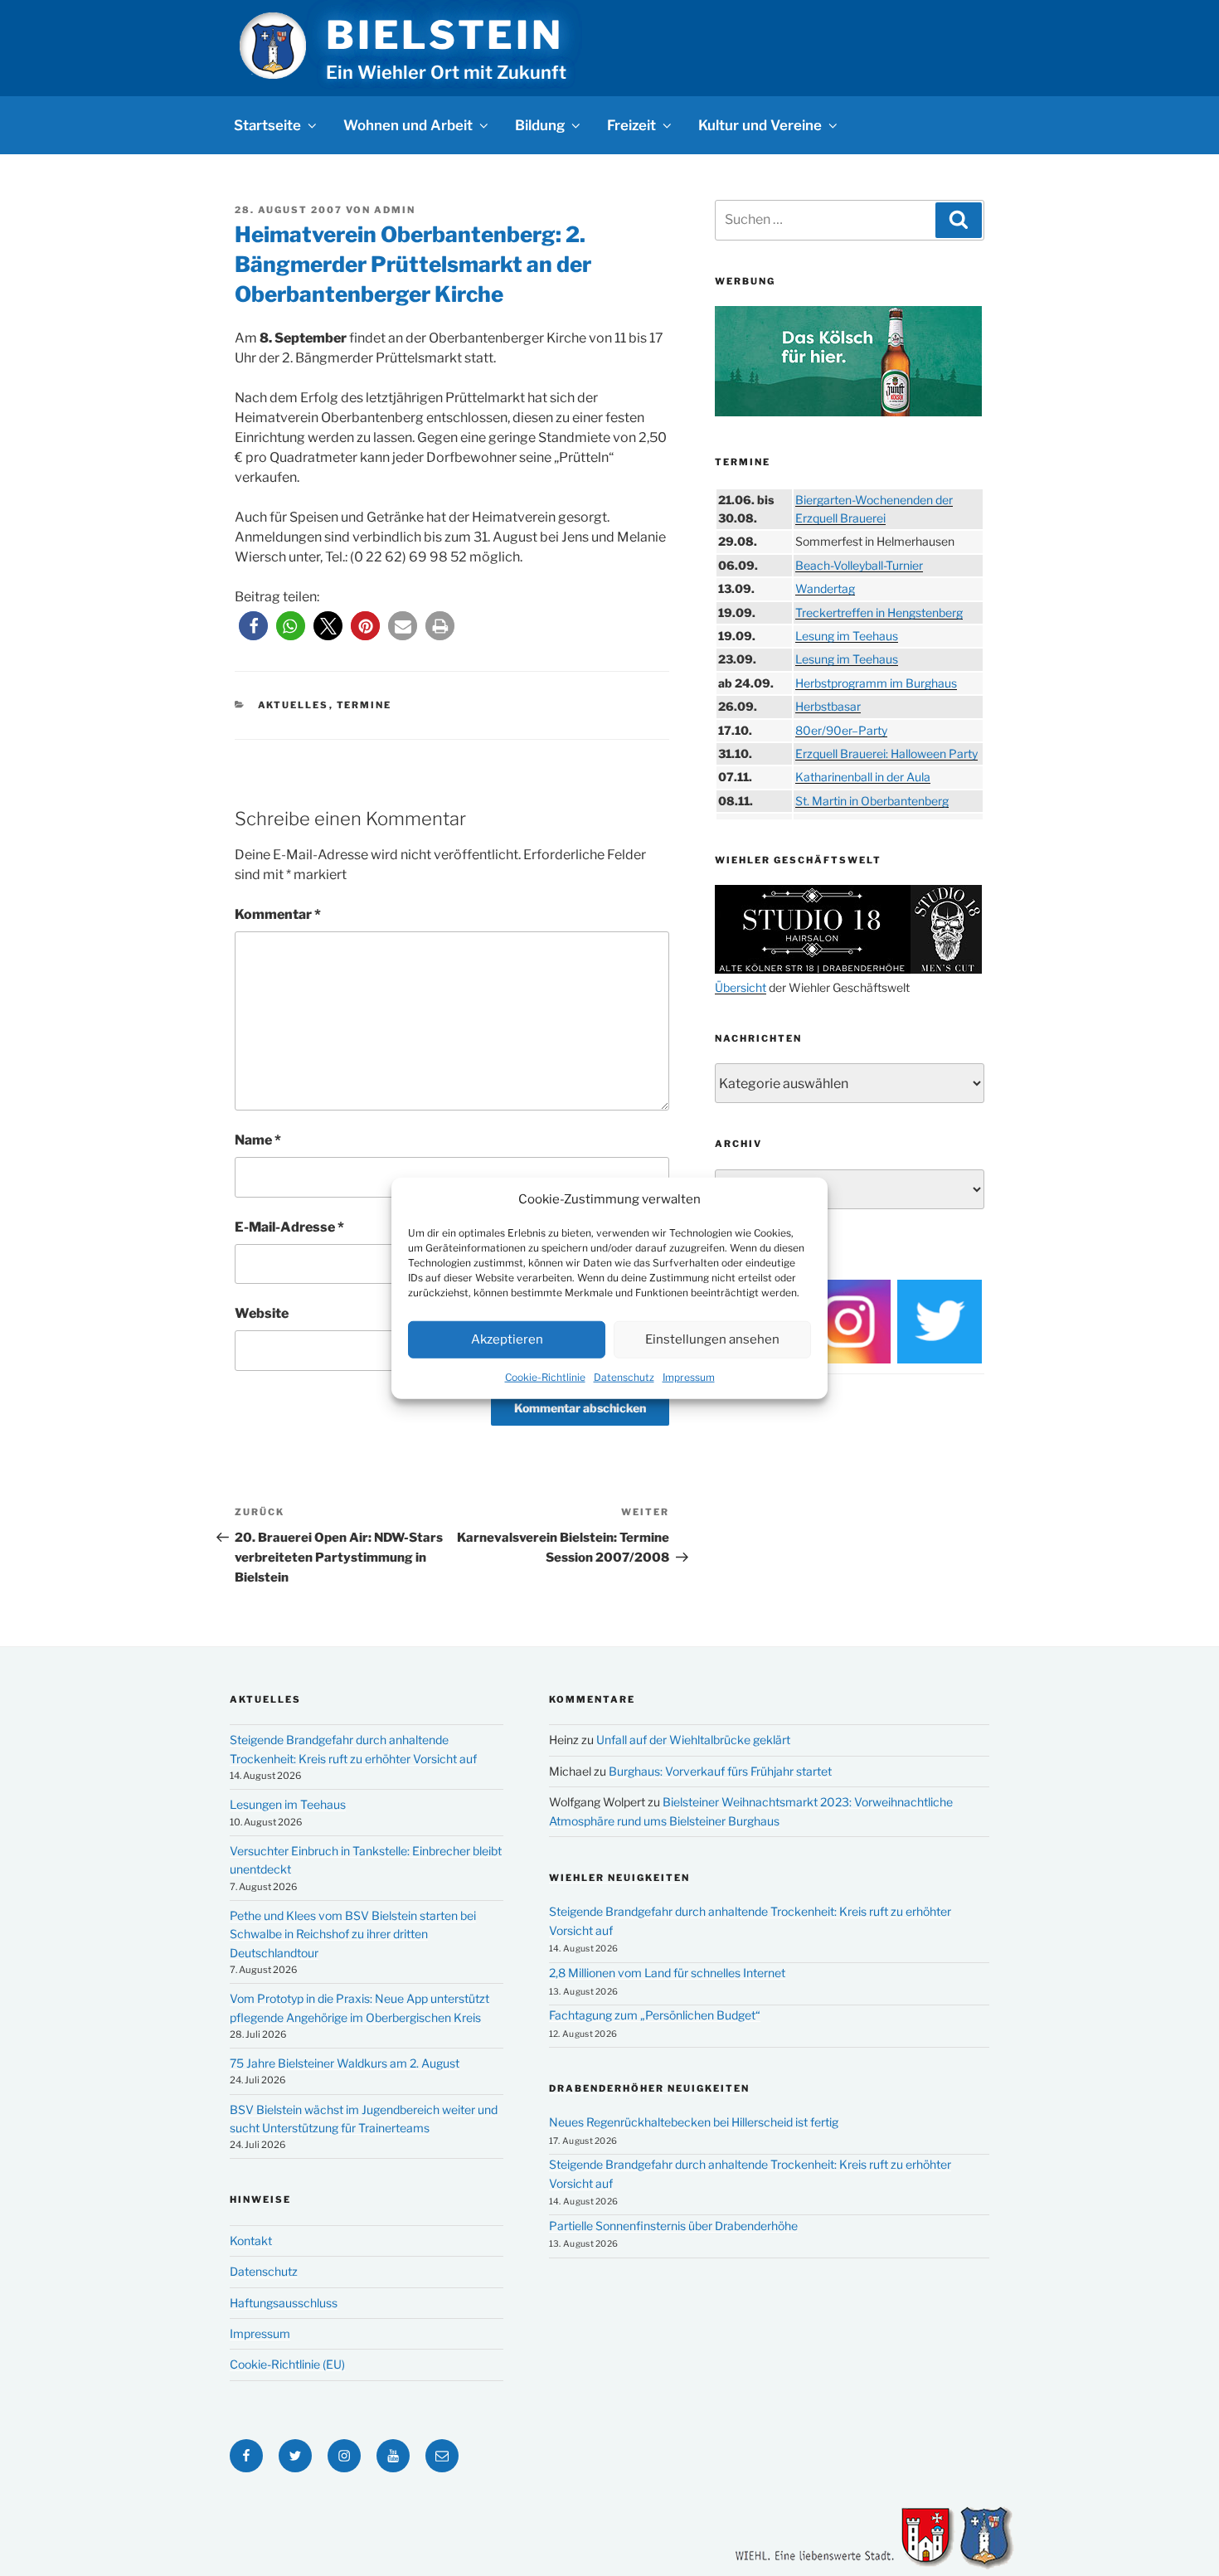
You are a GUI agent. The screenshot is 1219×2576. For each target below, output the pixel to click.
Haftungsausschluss (284, 2303)
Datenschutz (624, 1376)
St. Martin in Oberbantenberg (872, 801)
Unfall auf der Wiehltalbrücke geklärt (693, 1740)
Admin (395, 210)
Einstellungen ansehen (712, 1339)
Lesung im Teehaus (847, 636)
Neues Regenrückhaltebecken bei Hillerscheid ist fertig (694, 2122)
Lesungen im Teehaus (288, 1804)
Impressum (689, 1376)
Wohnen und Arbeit (408, 125)
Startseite (267, 125)
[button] (253, 626)
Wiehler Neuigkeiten (619, 1878)
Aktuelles (294, 705)
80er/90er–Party (841, 730)
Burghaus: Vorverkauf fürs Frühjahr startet (720, 1771)
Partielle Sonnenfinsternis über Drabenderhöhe (673, 2226)
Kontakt (251, 2241)
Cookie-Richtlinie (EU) (287, 2364)
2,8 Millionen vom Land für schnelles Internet (667, 1973)
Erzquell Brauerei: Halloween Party (886, 753)
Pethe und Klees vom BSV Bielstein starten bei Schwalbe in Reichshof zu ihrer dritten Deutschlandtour (353, 1934)
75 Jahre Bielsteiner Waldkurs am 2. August (345, 2063)
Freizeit (631, 125)
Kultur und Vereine (760, 125)
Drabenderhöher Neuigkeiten (649, 2088)
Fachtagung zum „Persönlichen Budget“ (655, 2015)
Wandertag (825, 588)
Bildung (540, 125)
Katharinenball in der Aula (863, 777)
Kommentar (278, 914)
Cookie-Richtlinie (545, 1376)
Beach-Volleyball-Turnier (859, 565)
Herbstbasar (828, 706)
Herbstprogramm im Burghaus (876, 683)
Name (258, 1140)
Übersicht (741, 987)
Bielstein (444, 35)
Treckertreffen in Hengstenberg (879, 612)
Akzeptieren (507, 1339)
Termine (364, 705)
